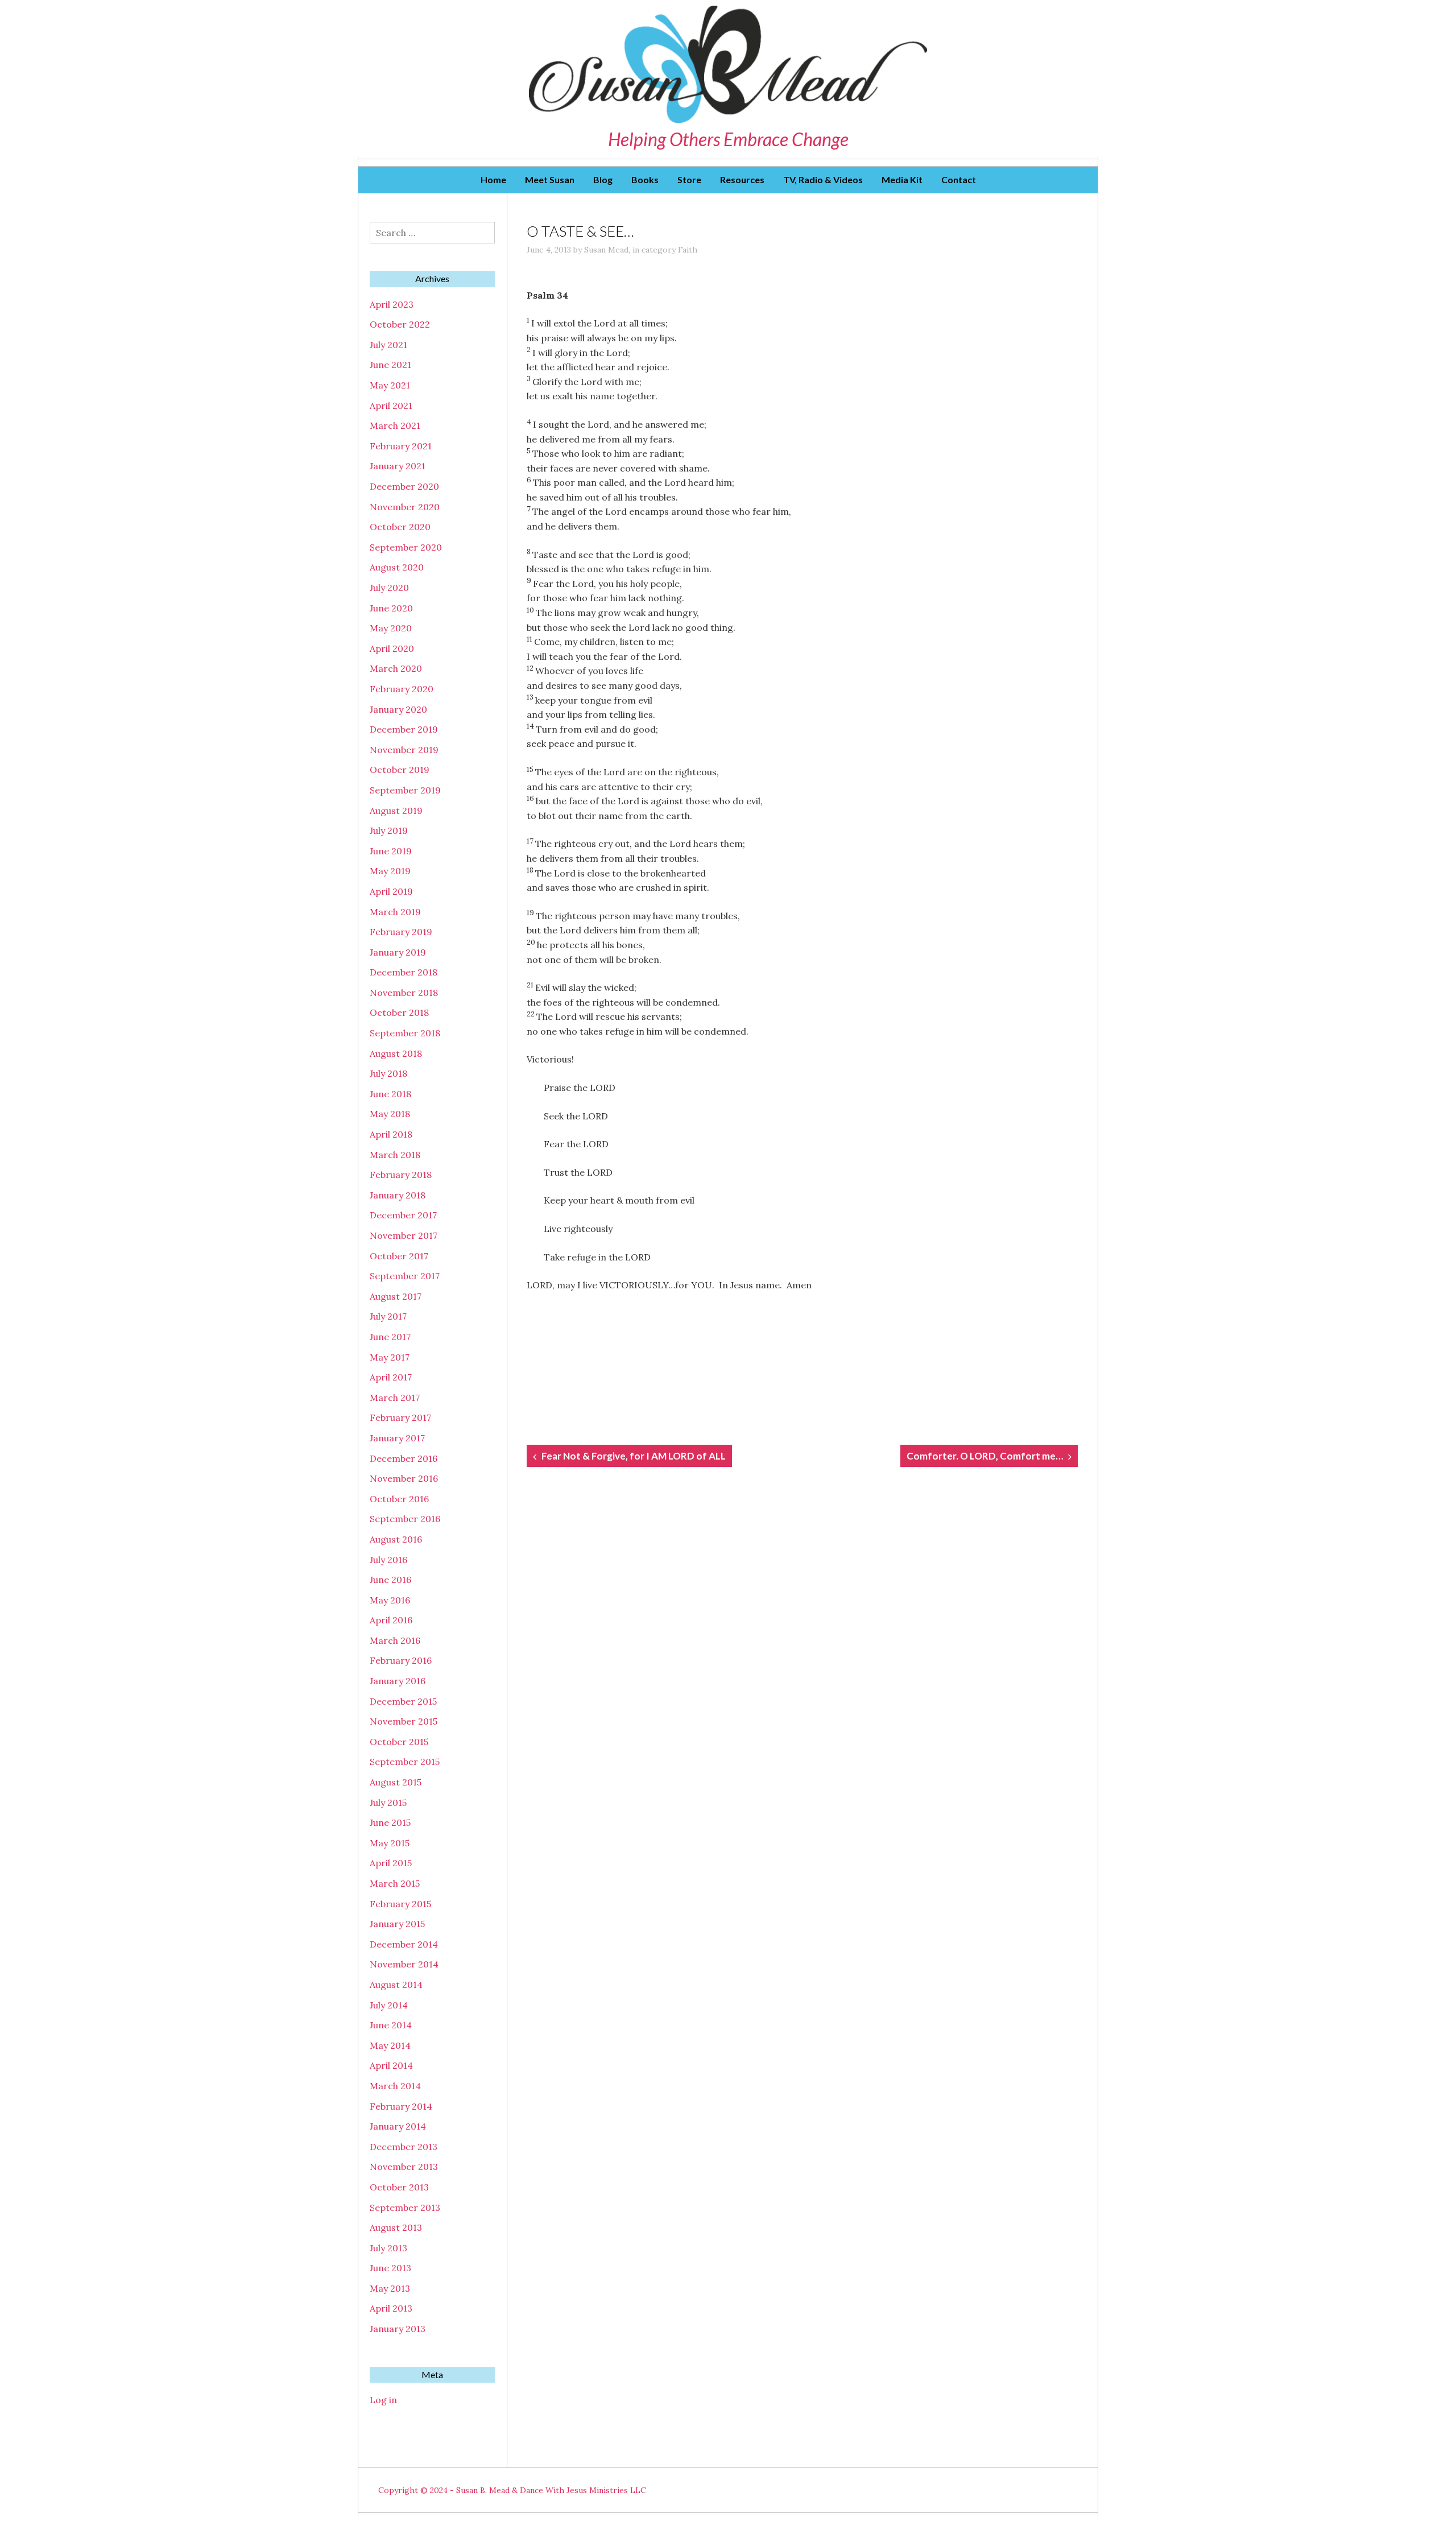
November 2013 (404, 2167)
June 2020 (391, 608)
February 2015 (400, 1904)
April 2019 (391, 891)
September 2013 (405, 2208)
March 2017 (395, 1398)
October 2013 (399, 2187)
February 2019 (401, 932)
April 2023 (392, 304)
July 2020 (389, 588)
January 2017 (397, 1438)
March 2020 (396, 668)
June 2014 (391, 2025)
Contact (959, 179)
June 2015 (390, 1822)
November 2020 (405, 507)
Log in (383, 2400)
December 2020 (404, 486)
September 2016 (405, 1519)
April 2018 (391, 1134)
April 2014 (391, 2065)
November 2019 (404, 750)
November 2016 (404, 1478)
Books (645, 179)
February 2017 (400, 1417)
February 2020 (402, 689)
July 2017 (388, 1316)
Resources (742, 179)
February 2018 (401, 1175)
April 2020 (392, 648)
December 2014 (404, 1944)
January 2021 (398, 466)
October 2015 (399, 1742)
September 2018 (405, 1033)
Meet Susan (550, 179)
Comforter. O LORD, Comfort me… (985, 1456)
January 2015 (397, 1924)
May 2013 (390, 2288)
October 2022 (400, 324)
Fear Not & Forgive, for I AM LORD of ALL (634, 1456)
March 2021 (395, 425)
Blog (603, 179)
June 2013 (390, 2268)
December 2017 (403, 1215)
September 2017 (405, 1276)
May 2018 (390, 1114)
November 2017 (404, 1235)
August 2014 (396, 1985)
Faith (688, 250)
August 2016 (396, 1539)
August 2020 (397, 567)
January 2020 (398, 709)
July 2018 (388, 1073)
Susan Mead (606, 250)
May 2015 (390, 1843)
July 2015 (388, 1803)
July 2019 (389, 830)
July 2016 (388, 1560)
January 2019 (398, 952)
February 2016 (401, 1660)
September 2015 (405, 1762)
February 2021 (401, 446)
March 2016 (395, 1640)
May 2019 (390, 871)
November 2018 (404, 993)
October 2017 (399, 1256)
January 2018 (398, 1195)
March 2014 (395, 2086)
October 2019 (400, 770)
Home (493, 179)
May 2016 (390, 1600)
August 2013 (396, 2227)
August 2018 (396, 1053)
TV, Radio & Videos (823, 179)
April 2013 (391, 2308)
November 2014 (404, 1964)
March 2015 (395, 1883)
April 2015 (391, 1863)
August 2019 (396, 811)
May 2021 (390, 385)
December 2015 (403, 1701)
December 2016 (404, 1458)
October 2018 (399, 1012)
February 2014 (401, 2106)
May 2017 (390, 1357)
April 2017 (391, 1377)
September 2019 (405, 790)
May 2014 (390, 2045)
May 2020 (391, 628)
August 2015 (396, 1782)
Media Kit (902, 179)
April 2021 (391, 406)
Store (689, 179)
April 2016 (391, 1620)
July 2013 (388, 2248)
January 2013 (398, 2329)
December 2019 (404, 729)
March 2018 (395, 1155)
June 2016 (390, 1580)
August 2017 (396, 1296)
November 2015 (404, 1721)
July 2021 (388, 345)
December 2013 (404, 2147)
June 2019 (391, 851)
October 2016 (399, 1499)
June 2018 (390, 1094)
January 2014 (398, 2126)
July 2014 (389, 2005)
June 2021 (390, 365)
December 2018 (404, 972)
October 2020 (400, 527)
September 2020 (406, 547)
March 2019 (395, 912)
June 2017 (390, 1337)
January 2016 (398, 1681)
